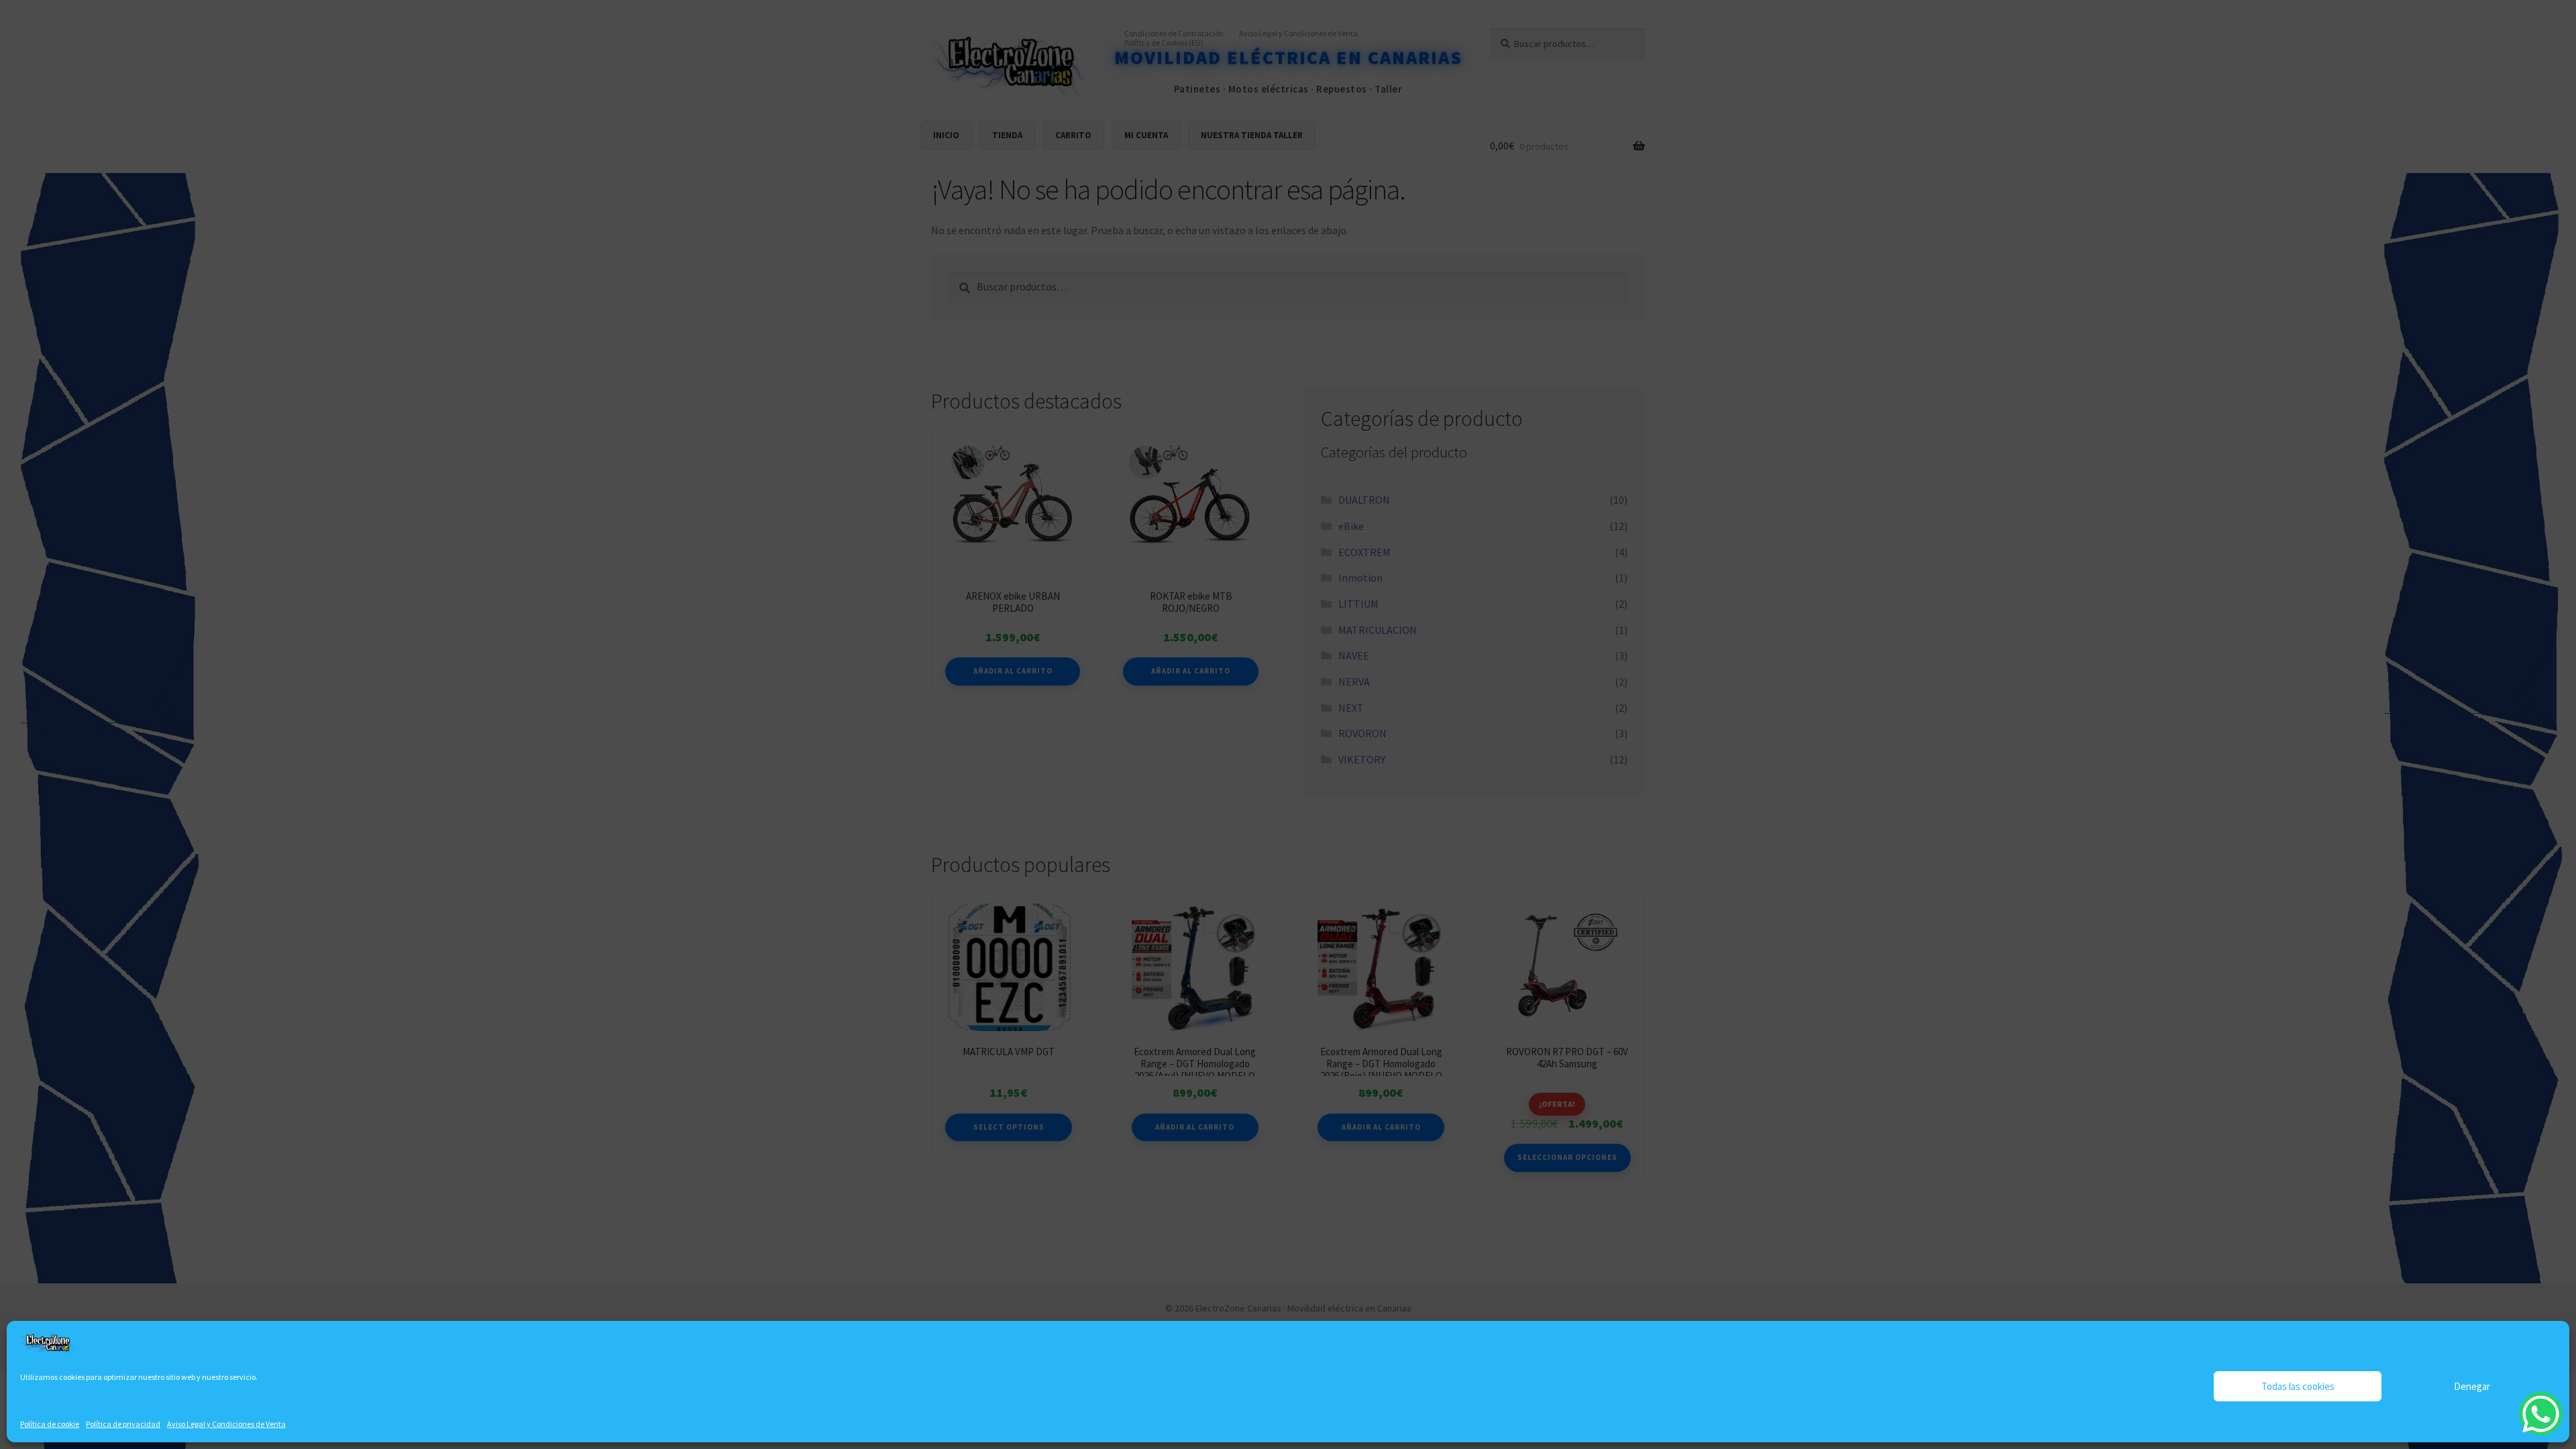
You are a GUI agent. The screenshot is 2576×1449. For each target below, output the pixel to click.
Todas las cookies (2298, 1386)
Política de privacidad (123, 1424)
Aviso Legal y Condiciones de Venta (226, 1424)
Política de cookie (50, 1424)
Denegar (2472, 1386)
